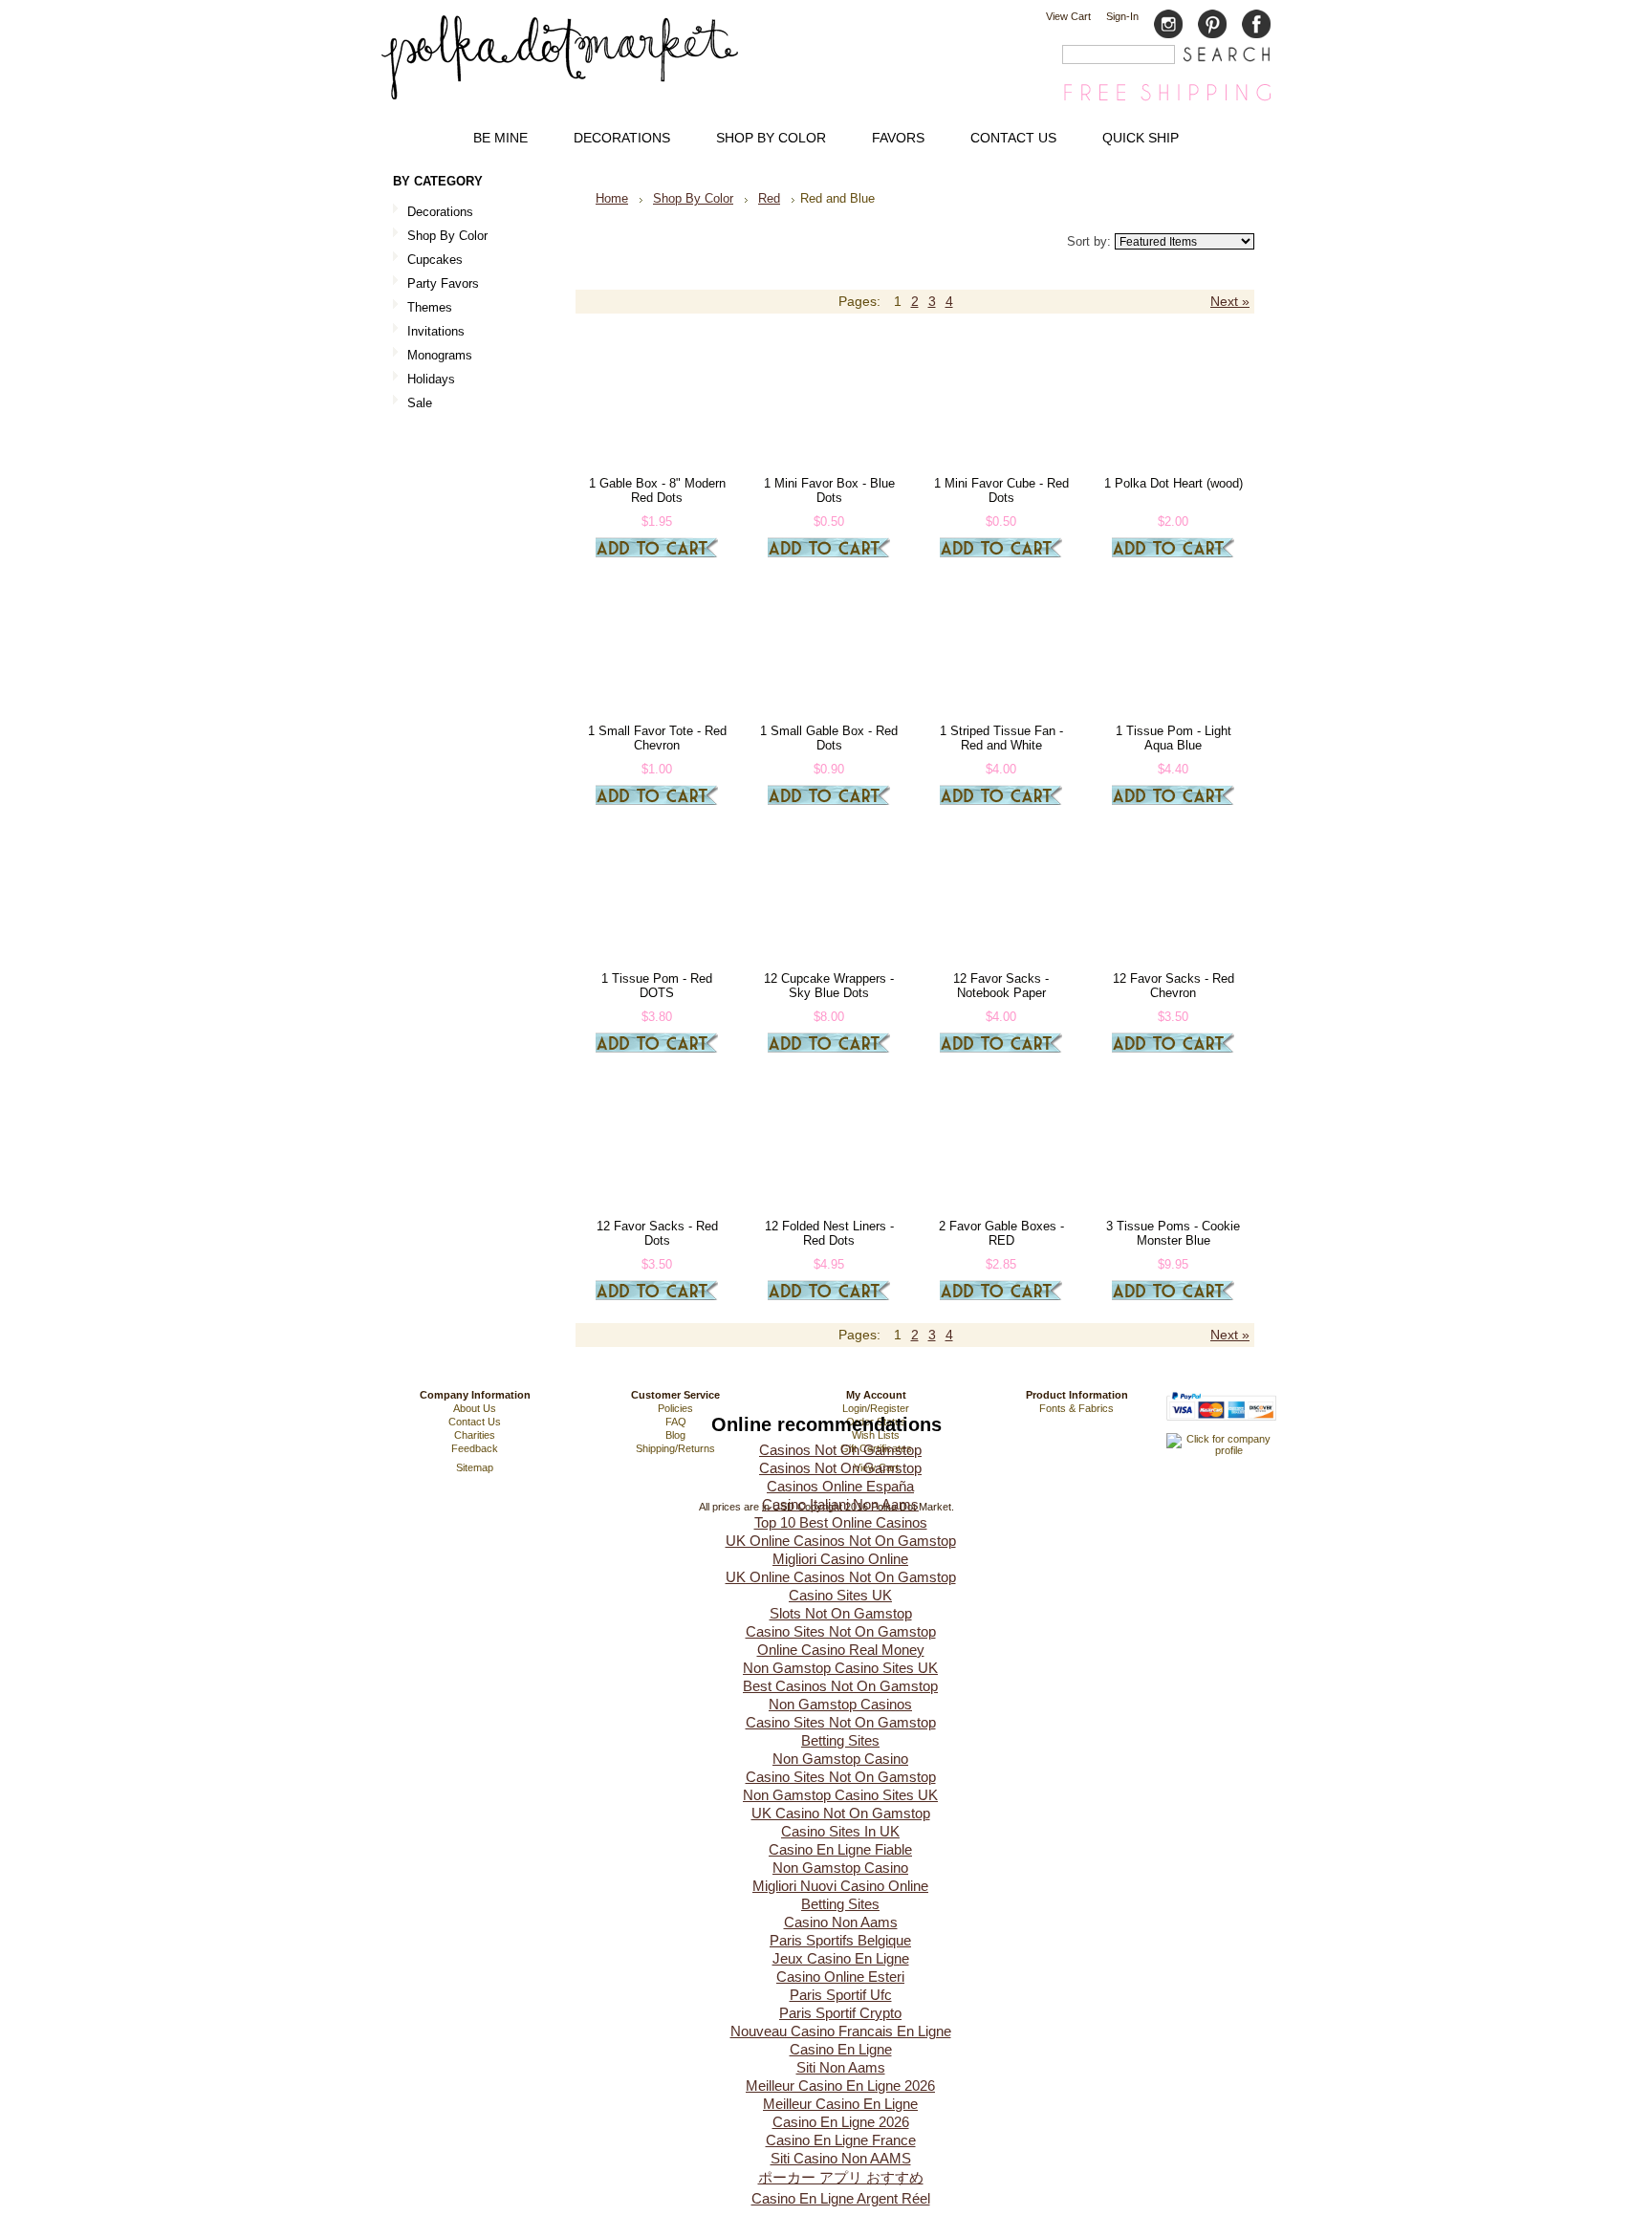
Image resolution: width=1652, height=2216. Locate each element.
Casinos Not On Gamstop (840, 1450)
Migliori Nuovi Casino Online (840, 1886)
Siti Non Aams (841, 2067)
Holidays (424, 380)
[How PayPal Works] (1221, 1429)
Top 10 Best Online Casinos (841, 1522)
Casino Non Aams (841, 1922)
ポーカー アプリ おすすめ (841, 2177)
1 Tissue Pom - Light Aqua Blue (1174, 738)
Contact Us (475, 1422)
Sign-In (1122, 16)
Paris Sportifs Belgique (840, 1940)
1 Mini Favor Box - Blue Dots (829, 490)
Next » (1230, 302)
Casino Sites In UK (840, 1831)
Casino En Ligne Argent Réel (841, 2198)
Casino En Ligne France (841, 2140)
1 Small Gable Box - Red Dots (829, 738)
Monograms (440, 355)
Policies (675, 1408)
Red (769, 198)
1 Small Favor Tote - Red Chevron (657, 738)
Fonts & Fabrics (1076, 1408)
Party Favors (436, 284)
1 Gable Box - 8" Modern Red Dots (657, 490)
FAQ (676, 1422)
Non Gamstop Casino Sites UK (840, 1668)
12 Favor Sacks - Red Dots (657, 1233)
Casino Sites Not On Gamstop (841, 1631)
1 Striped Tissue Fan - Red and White (1001, 738)
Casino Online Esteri (840, 1977)
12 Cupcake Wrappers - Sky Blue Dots (829, 986)
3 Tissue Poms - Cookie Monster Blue (1173, 1233)
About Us (475, 1408)
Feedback (475, 1448)
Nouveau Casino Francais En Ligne (841, 2031)
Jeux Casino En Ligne (841, 1958)
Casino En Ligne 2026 (841, 2122)
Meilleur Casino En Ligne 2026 (840, 2086)
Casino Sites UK (840, 1595)
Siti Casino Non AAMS (841, 2158)
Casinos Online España (840, 1486)
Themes (423, 308)
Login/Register (876, 1408)
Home (612, 198)
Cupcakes (428, 261)
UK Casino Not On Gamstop (841, 1813)
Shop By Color (440, 237)
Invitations (429, 332)
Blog (675, 1435)
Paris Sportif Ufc (841, 1995)
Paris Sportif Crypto (840, 2013)
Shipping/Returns (675, 1448)
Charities (475, 1435)
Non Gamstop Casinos (840, 1704)
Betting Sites (840, 1740)
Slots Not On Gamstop (841, 1613)
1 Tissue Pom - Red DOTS (657, 986)
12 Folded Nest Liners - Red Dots (829, 1233)
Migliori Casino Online (840, 1559)
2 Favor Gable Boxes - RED (1001, 1233)
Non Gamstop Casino (840, 1759)
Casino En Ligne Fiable (840, 1849)
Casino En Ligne (841, 2049)
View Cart (1068, 16)
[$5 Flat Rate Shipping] (1167, 100)
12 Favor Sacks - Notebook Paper (1001, 986)
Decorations (433, 213)
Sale (420, 403)
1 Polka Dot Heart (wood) (1174, 483)
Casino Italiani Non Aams (840, 1504)
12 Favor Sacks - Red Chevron (1174, 986)
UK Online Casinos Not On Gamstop (841, 1541)
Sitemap (475, 1467)
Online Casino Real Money (841, 1650)
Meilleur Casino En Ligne (840, 2104)
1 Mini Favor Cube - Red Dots (1001, 490)
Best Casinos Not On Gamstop (840, 1686)
